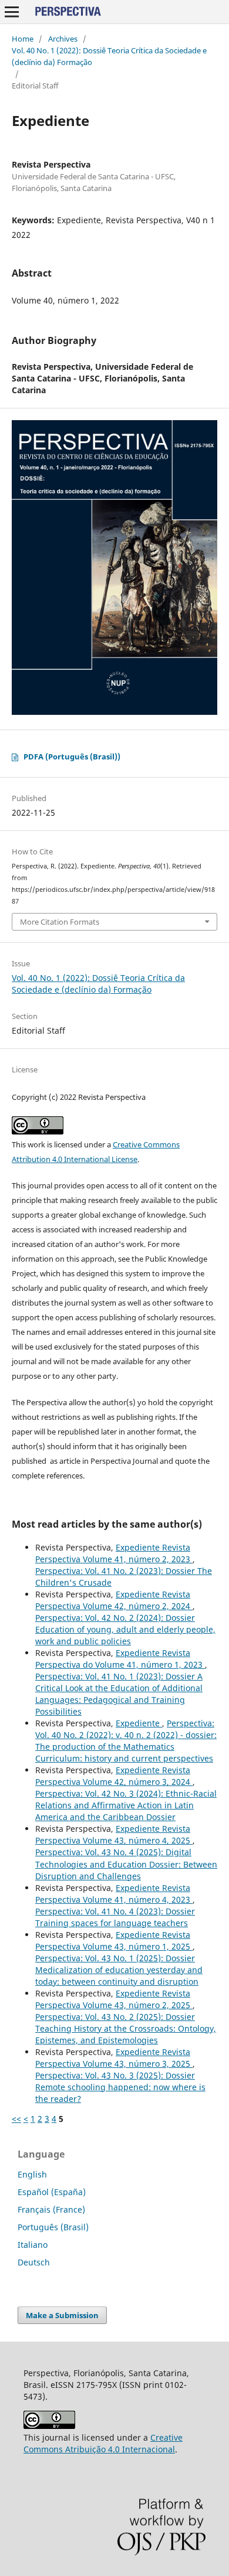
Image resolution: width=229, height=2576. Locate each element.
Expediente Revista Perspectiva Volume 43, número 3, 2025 (114, 2058)
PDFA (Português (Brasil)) (72, 757)
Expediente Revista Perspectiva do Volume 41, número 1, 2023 (120, 1659)
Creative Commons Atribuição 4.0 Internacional (103, 2443)
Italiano (33, 2245)
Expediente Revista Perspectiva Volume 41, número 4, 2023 (114, 1894)
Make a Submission (62, 2315)
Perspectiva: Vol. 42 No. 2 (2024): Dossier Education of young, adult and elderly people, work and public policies (125, 1629)
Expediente (139, 1723)
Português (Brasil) (53, 2227)
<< (16, 2119)
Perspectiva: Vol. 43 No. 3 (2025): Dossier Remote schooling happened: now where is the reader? (120, 2087)
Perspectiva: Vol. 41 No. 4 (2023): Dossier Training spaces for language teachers (115, 1917)
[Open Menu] (12, 12)
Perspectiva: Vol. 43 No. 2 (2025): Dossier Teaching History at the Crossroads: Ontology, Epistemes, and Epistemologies (126, 2028)
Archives (63, 39)
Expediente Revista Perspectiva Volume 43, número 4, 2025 (114, 1834)
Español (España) (52, 2192)
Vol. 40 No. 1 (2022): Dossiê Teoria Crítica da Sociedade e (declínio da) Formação (109, 56)
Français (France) (51, 2209)
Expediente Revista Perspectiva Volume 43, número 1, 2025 (114, 1940)
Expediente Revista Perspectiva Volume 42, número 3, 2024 (114, 1776)
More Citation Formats (60, 922)
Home (23, 39)
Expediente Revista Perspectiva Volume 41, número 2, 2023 (114, 1553)
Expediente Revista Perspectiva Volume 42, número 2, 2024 (114, 1600)
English (32, 2174)
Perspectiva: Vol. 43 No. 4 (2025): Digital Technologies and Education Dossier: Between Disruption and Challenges (126, 1864)
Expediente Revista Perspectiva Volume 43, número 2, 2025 (114, 1999)
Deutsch (34, 2262)
